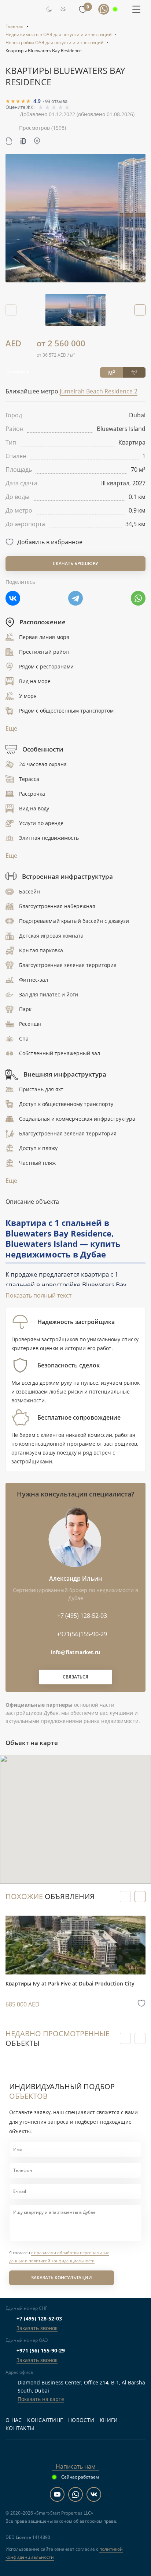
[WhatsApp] (138, 598)
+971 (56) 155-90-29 (41, 2350)
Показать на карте (41, 2399)
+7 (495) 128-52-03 (39, 2318)
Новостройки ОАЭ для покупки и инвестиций (55, 42)
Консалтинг (45, 2420)
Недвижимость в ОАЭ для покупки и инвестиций (59, 34)
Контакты (20, 2428)
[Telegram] (75, 598)
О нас (14, 2420)
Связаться (75, 1677)
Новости (81, 2420)
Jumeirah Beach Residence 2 (99, 391)
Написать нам (76, 2466)
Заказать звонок (37, 2328)
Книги (109, 2420)
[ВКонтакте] (13, 598)
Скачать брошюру (75, 563)
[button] (140, 310)
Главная (14, 26)
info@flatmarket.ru (75, 1652)
